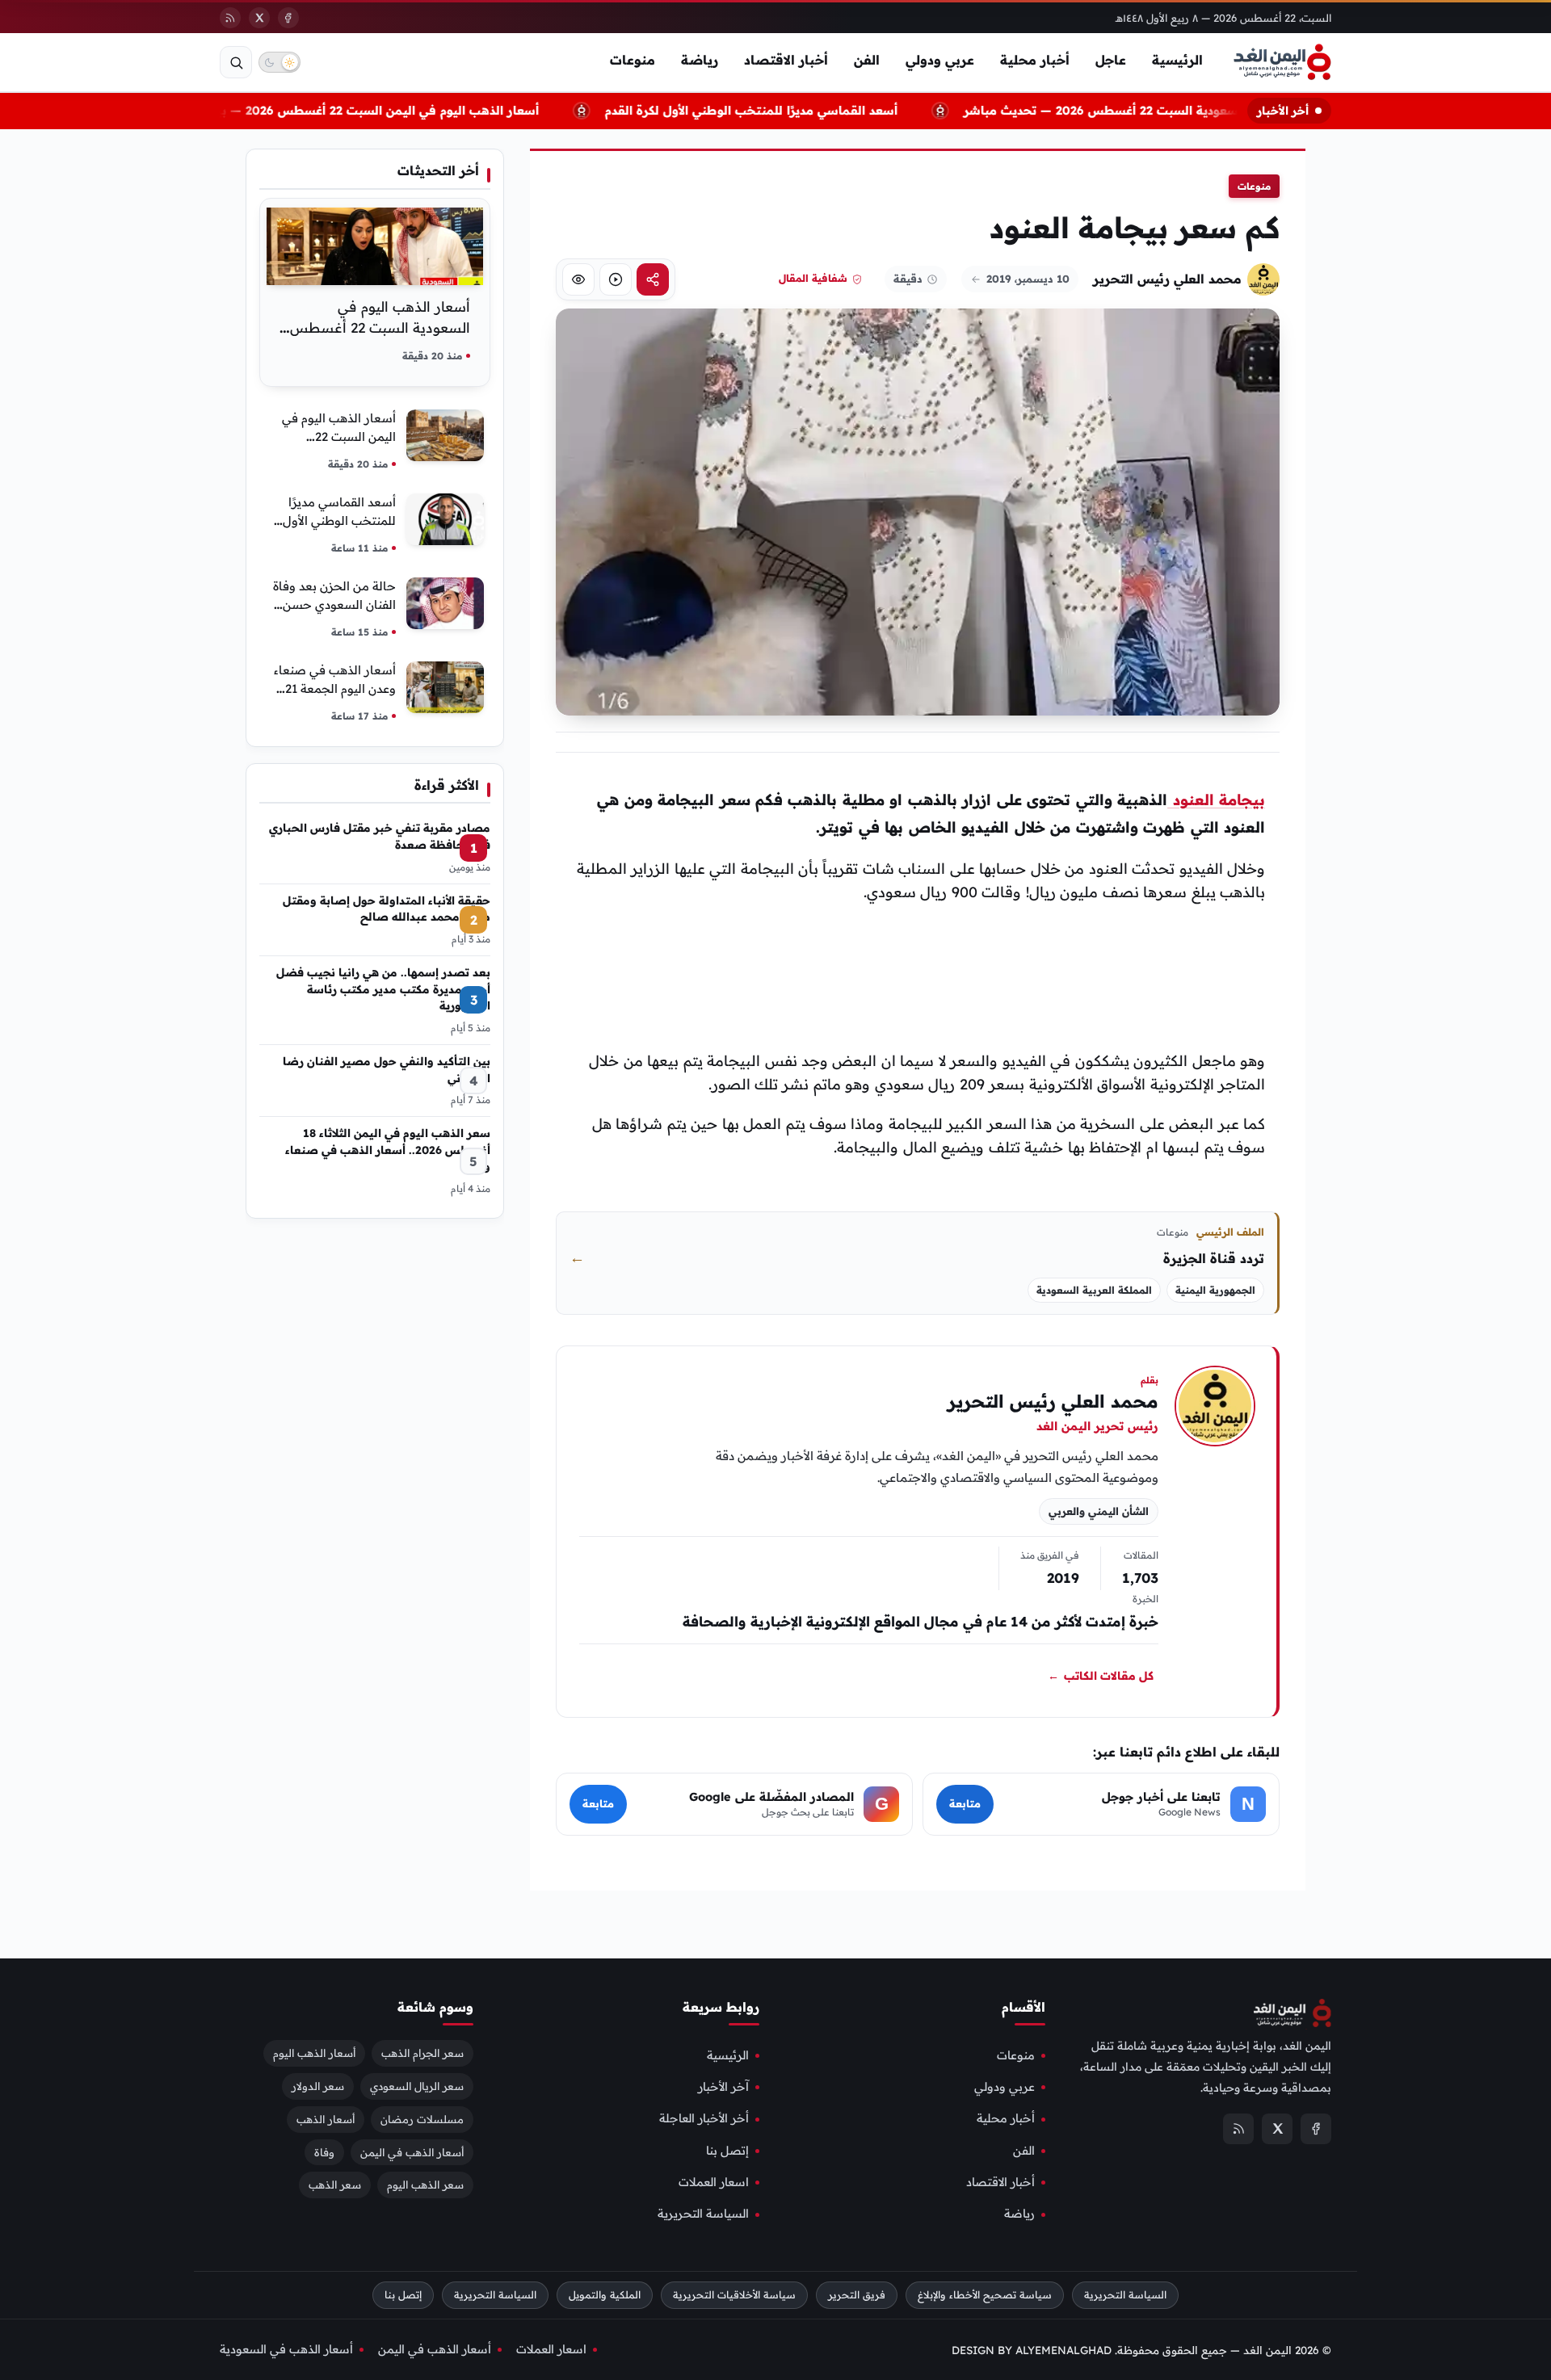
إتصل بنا (727, 2151)
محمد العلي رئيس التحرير (1167, 279)
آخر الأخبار (723, 2087)
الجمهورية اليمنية (1215, 1290)
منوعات (633, 60)
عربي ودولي (940, 60)
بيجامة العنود (1216, 800)
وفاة (324, 2151)
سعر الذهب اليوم (425, 2185)
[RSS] (230, 18)
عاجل (1111, 60)
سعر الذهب (335, 2185)
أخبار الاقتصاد (786, 60)
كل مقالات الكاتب (1101, 1677)
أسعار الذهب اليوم (314, 2053)
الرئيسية (1177, 60)
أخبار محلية (1035, 60)
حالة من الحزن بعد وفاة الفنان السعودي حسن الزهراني (334, 604)
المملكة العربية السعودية (1094, 1290)
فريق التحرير (857, 2295)
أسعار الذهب (326, 2118)
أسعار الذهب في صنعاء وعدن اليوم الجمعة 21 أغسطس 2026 (335, 688)
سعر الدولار (318, 2086)
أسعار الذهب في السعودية (286, 2349)
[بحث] (236, 62)
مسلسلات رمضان (422, 2118)
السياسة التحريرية (703, 2214)
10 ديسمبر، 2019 (1028, 279)
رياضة (700, 60)
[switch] (280, 62)
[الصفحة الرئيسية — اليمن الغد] (1282, 62)
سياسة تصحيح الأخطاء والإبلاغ (985, 2295)
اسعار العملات (714, 2182)
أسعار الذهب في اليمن (412, 2151)
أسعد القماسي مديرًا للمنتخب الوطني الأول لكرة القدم (758, 110)
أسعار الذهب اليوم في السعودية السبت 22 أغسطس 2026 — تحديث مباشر (1173, 110)
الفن (867, 60)
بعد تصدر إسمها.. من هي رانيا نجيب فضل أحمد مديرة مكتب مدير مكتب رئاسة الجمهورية (383, 989)
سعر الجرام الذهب (422, 2053)
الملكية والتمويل (605, 2295)
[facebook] (288, 18)
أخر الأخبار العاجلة (704, 2118)
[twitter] (259, 18)
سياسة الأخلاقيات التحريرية (734, 2295)
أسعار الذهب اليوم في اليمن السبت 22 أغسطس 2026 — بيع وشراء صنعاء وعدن (327, 110)
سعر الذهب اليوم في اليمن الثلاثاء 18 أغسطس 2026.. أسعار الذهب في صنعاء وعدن (388, 1149)
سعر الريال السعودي (417, 2086)
